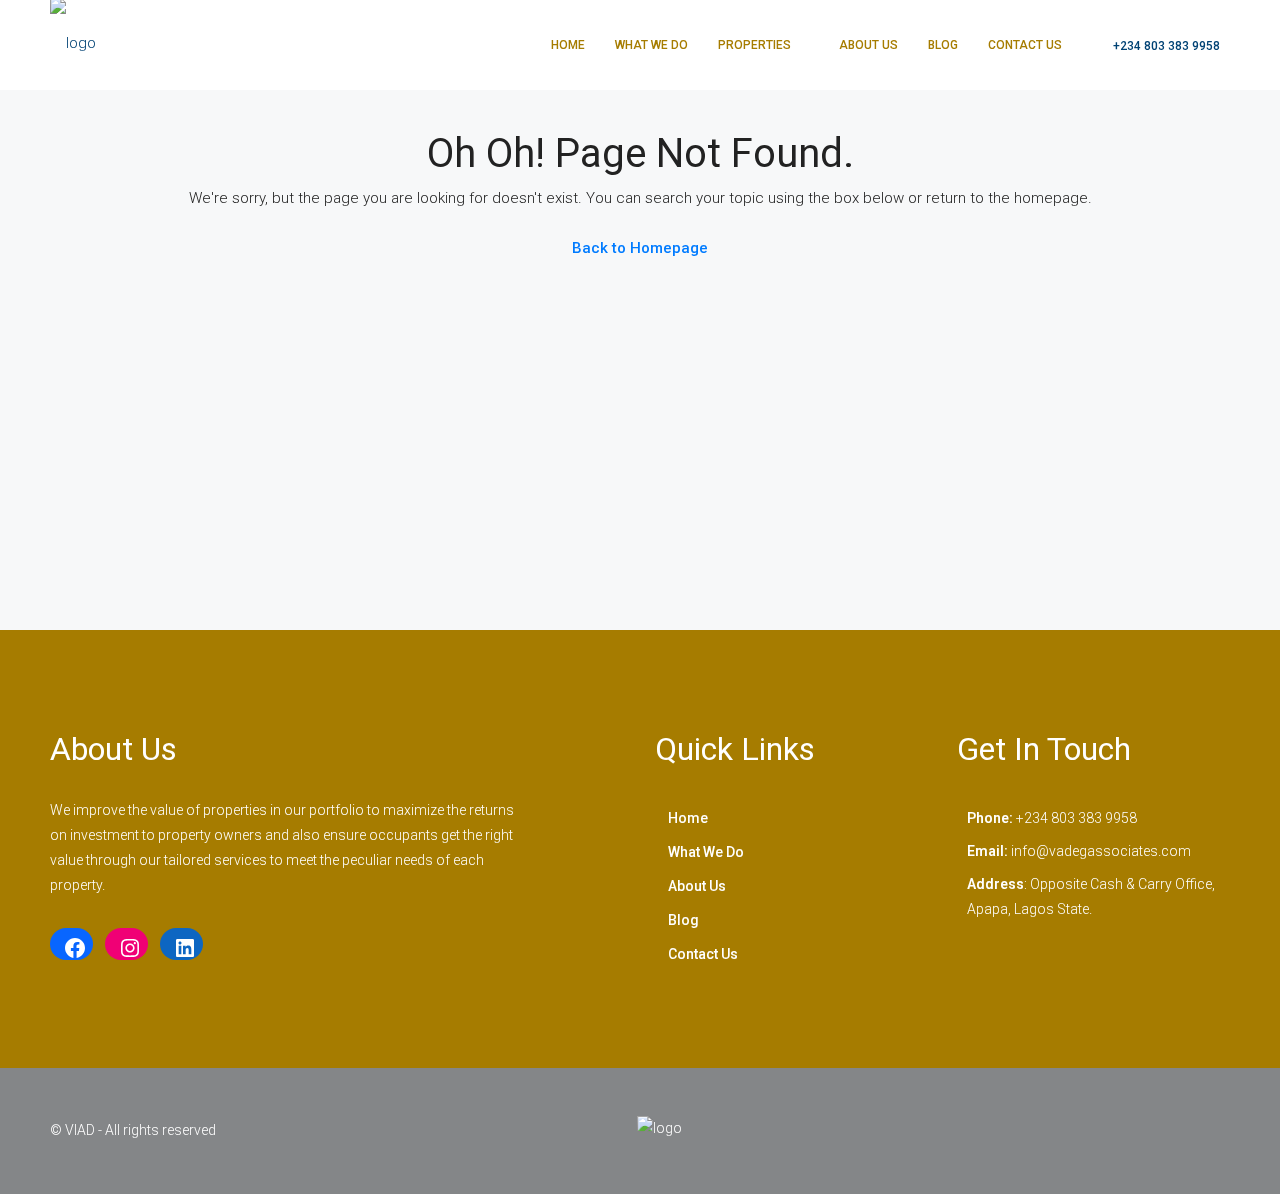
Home (568, 45)
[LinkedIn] (181, 948)
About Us (868, 45)
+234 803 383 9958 (1165, 46)
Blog (943, 45)
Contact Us (1025, 45)
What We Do (651, 45)
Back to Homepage (640, 248)
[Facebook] (71, 948)
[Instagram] (126, 948)
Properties (754, 45)
